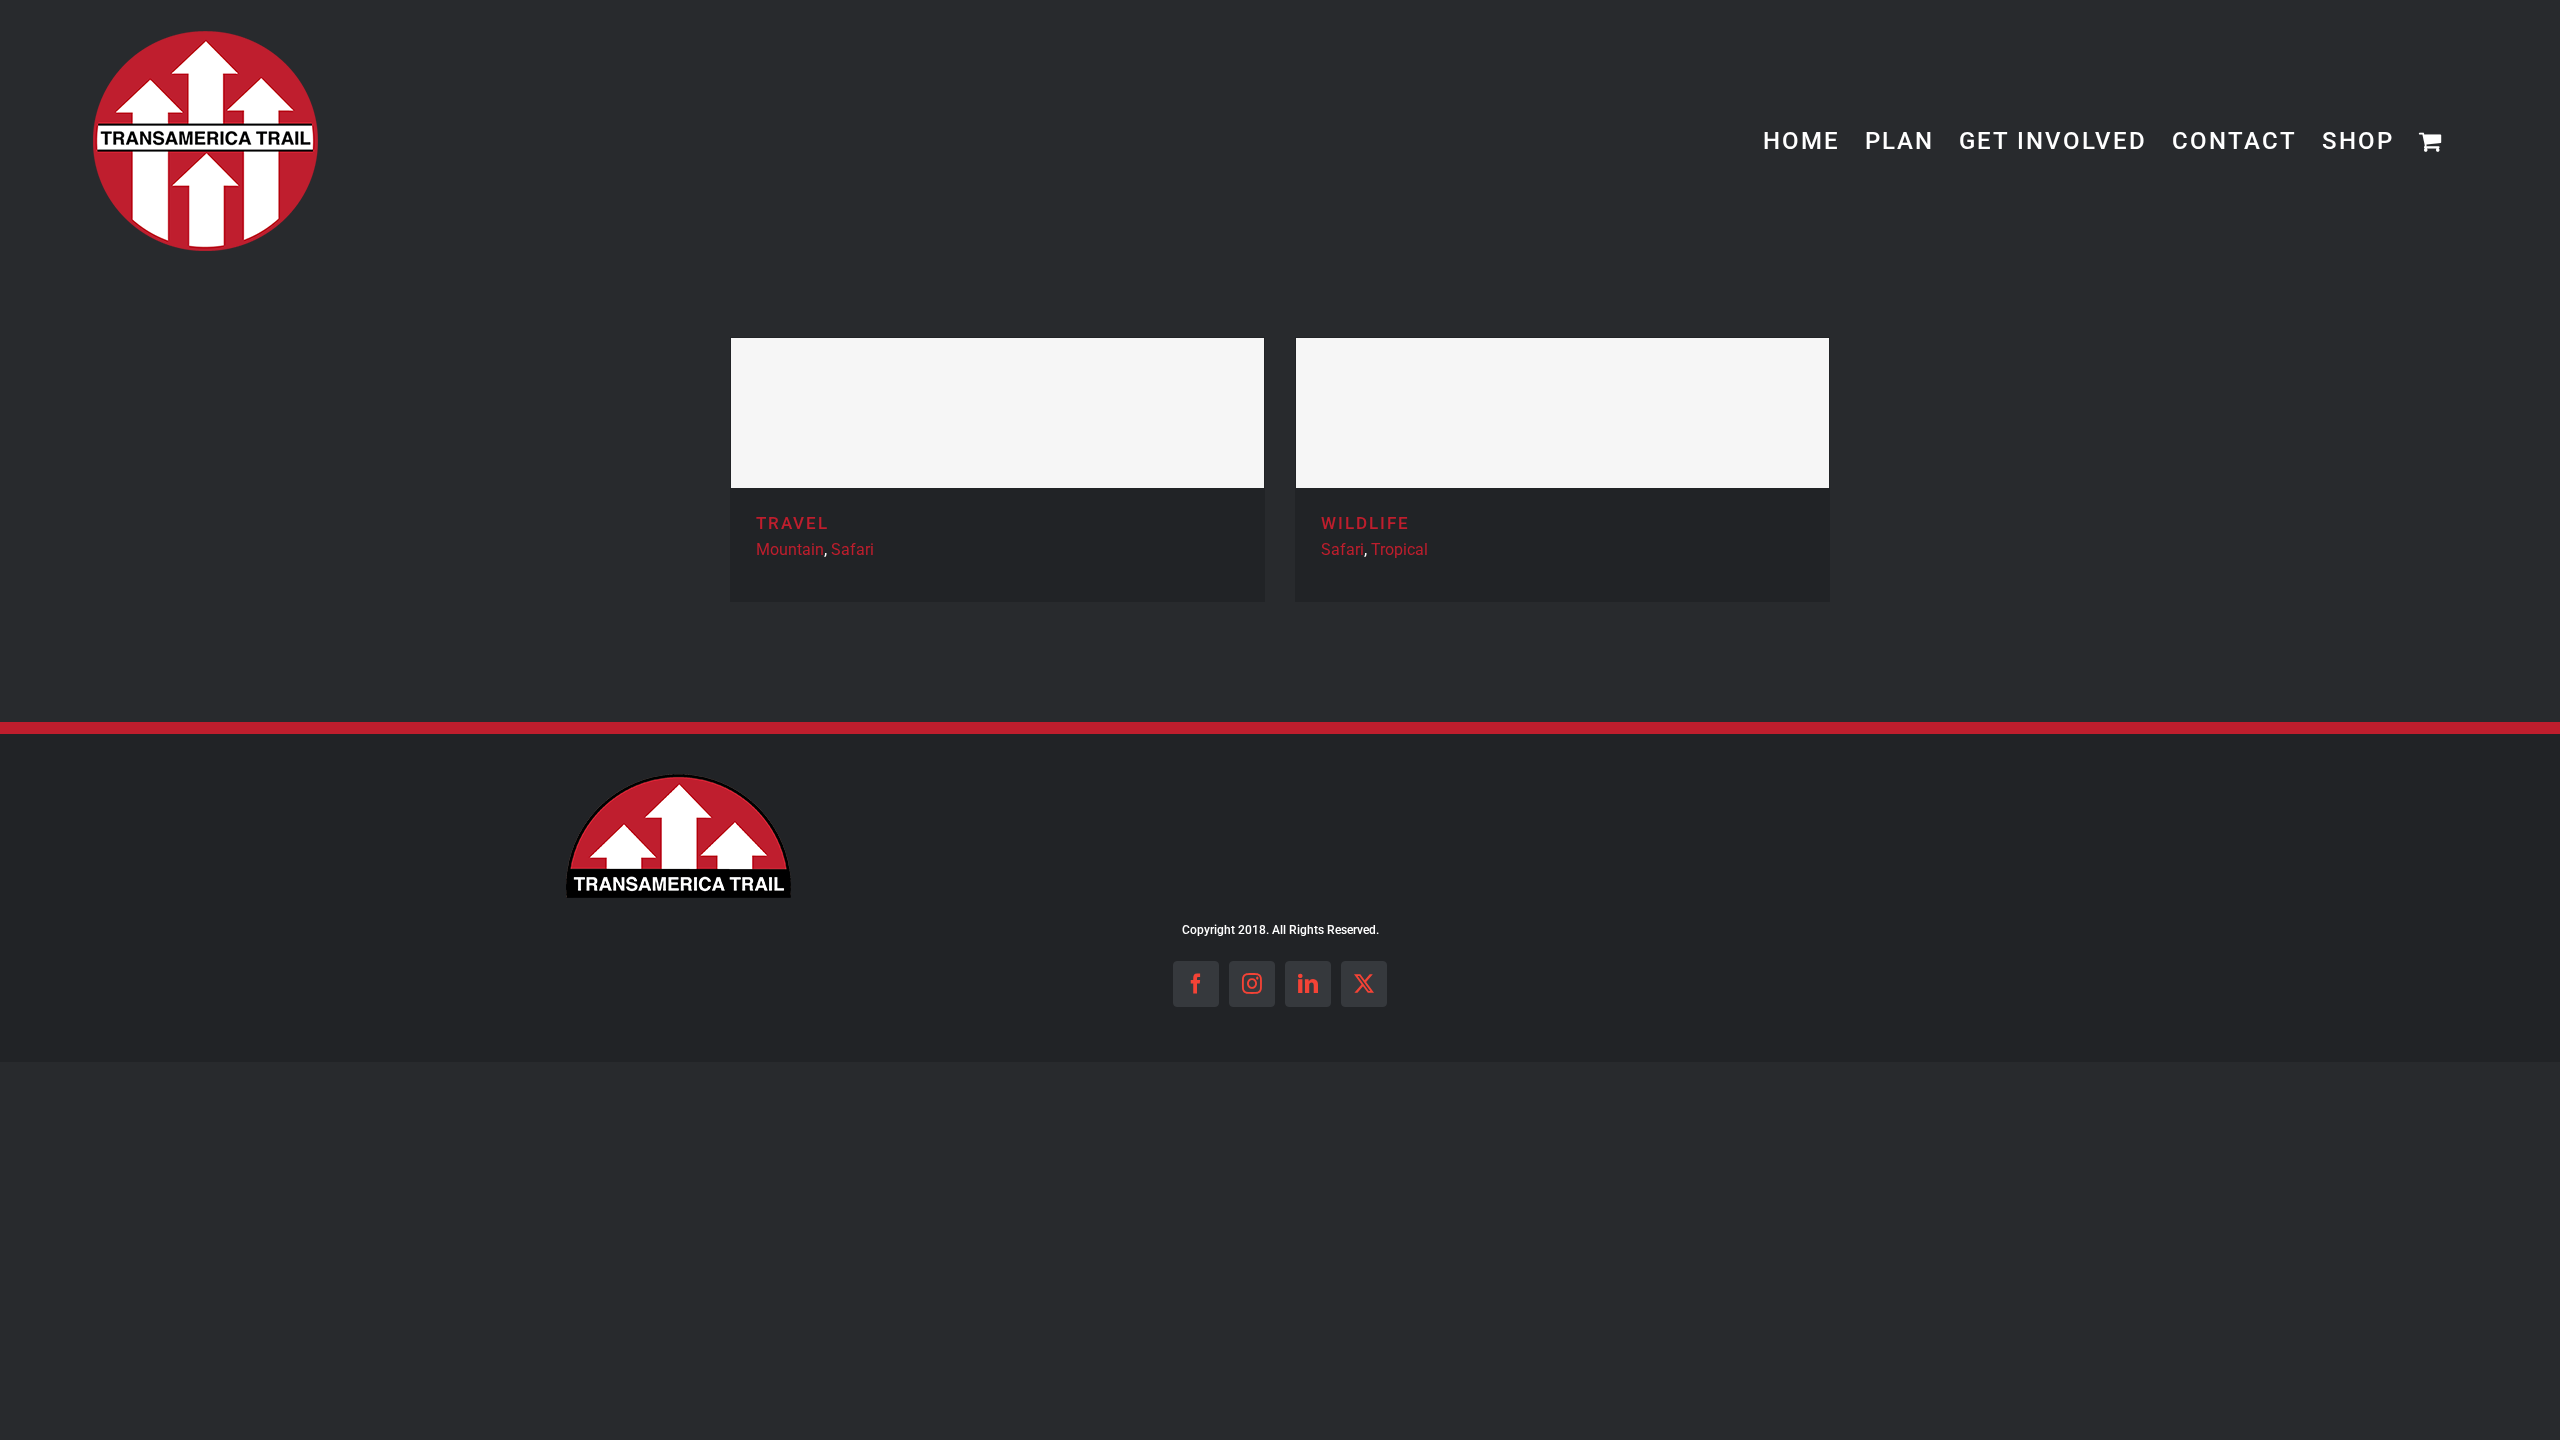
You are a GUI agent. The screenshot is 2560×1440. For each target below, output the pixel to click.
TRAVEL (792, 523)
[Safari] (997, 413)
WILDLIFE (1365, 523)
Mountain (790, 549)
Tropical (1399, 549)
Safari (852, 549)
